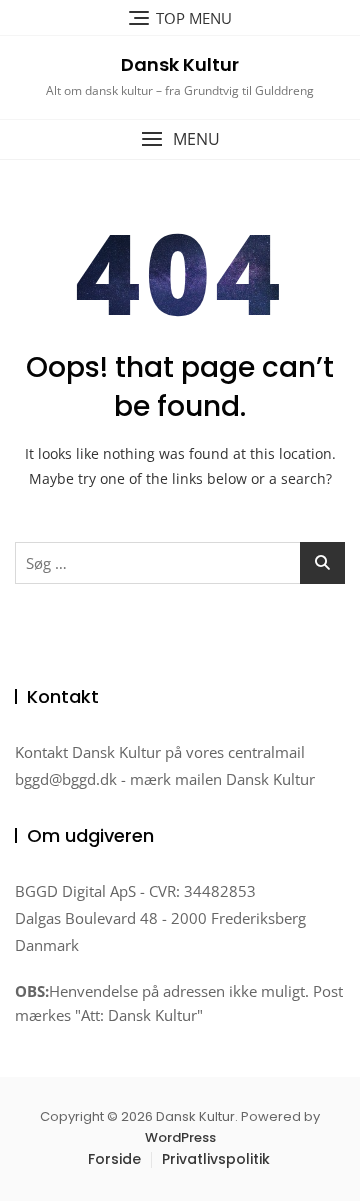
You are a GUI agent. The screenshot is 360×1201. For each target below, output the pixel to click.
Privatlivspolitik (216, 1159)
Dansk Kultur (180, 64)
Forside (114, 1159)
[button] (180, 139)
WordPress (180, 1137)
